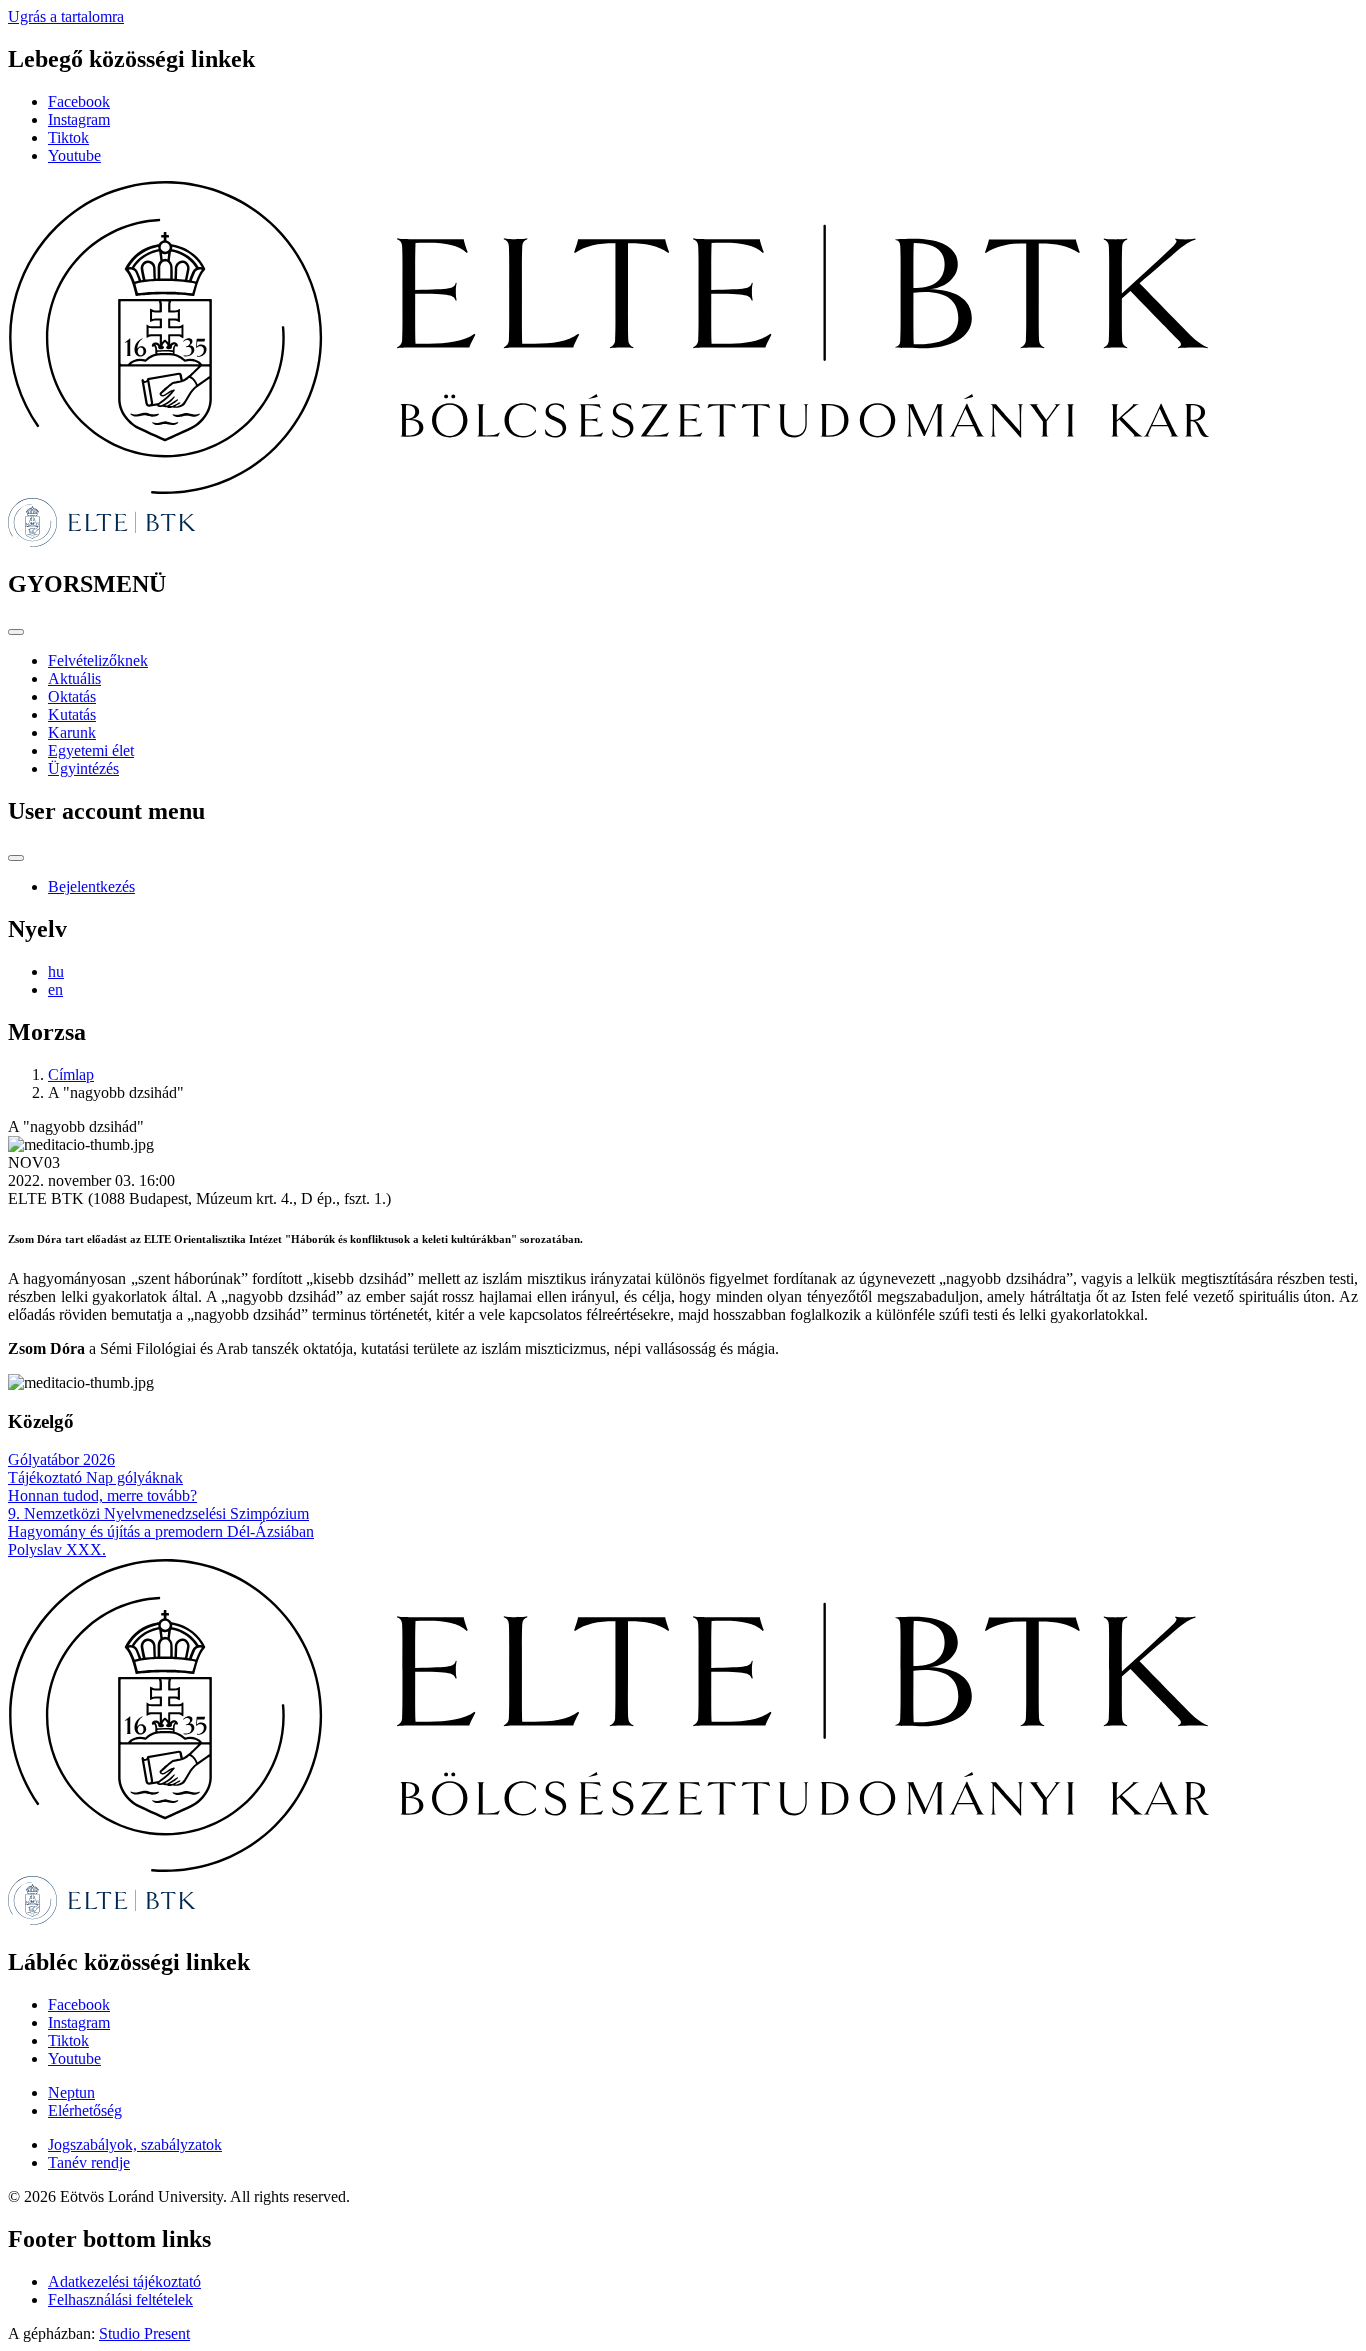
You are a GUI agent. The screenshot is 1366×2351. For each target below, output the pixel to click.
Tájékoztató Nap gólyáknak (95, 1477)
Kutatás (72, 714)
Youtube (74, 155)
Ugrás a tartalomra (66, 16)
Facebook (79, 101)
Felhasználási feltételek (120, 2299)
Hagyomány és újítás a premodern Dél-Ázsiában (161, 1531)
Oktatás (72, 696)
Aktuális (74, 678)
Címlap (71, 1074)
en (55, 989)
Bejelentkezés (91, 886)
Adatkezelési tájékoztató (124, 2281)
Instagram (79, 119)
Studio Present (144, 2333)
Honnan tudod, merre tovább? (102, 1495)
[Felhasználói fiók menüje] (16, 858)
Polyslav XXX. (57, 1549)
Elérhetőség (85, 2110)
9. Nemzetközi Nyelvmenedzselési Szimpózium (158, 1513)
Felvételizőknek (98, 660)
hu (56, 971)
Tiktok (68, 137)
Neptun (71, 2092)
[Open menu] (16, 632)
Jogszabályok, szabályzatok (135, 2144)
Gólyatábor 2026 (61, 1459)
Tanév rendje (89, 2162)
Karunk (72, 732)
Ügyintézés (83, 768)
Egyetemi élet (91, 750)
